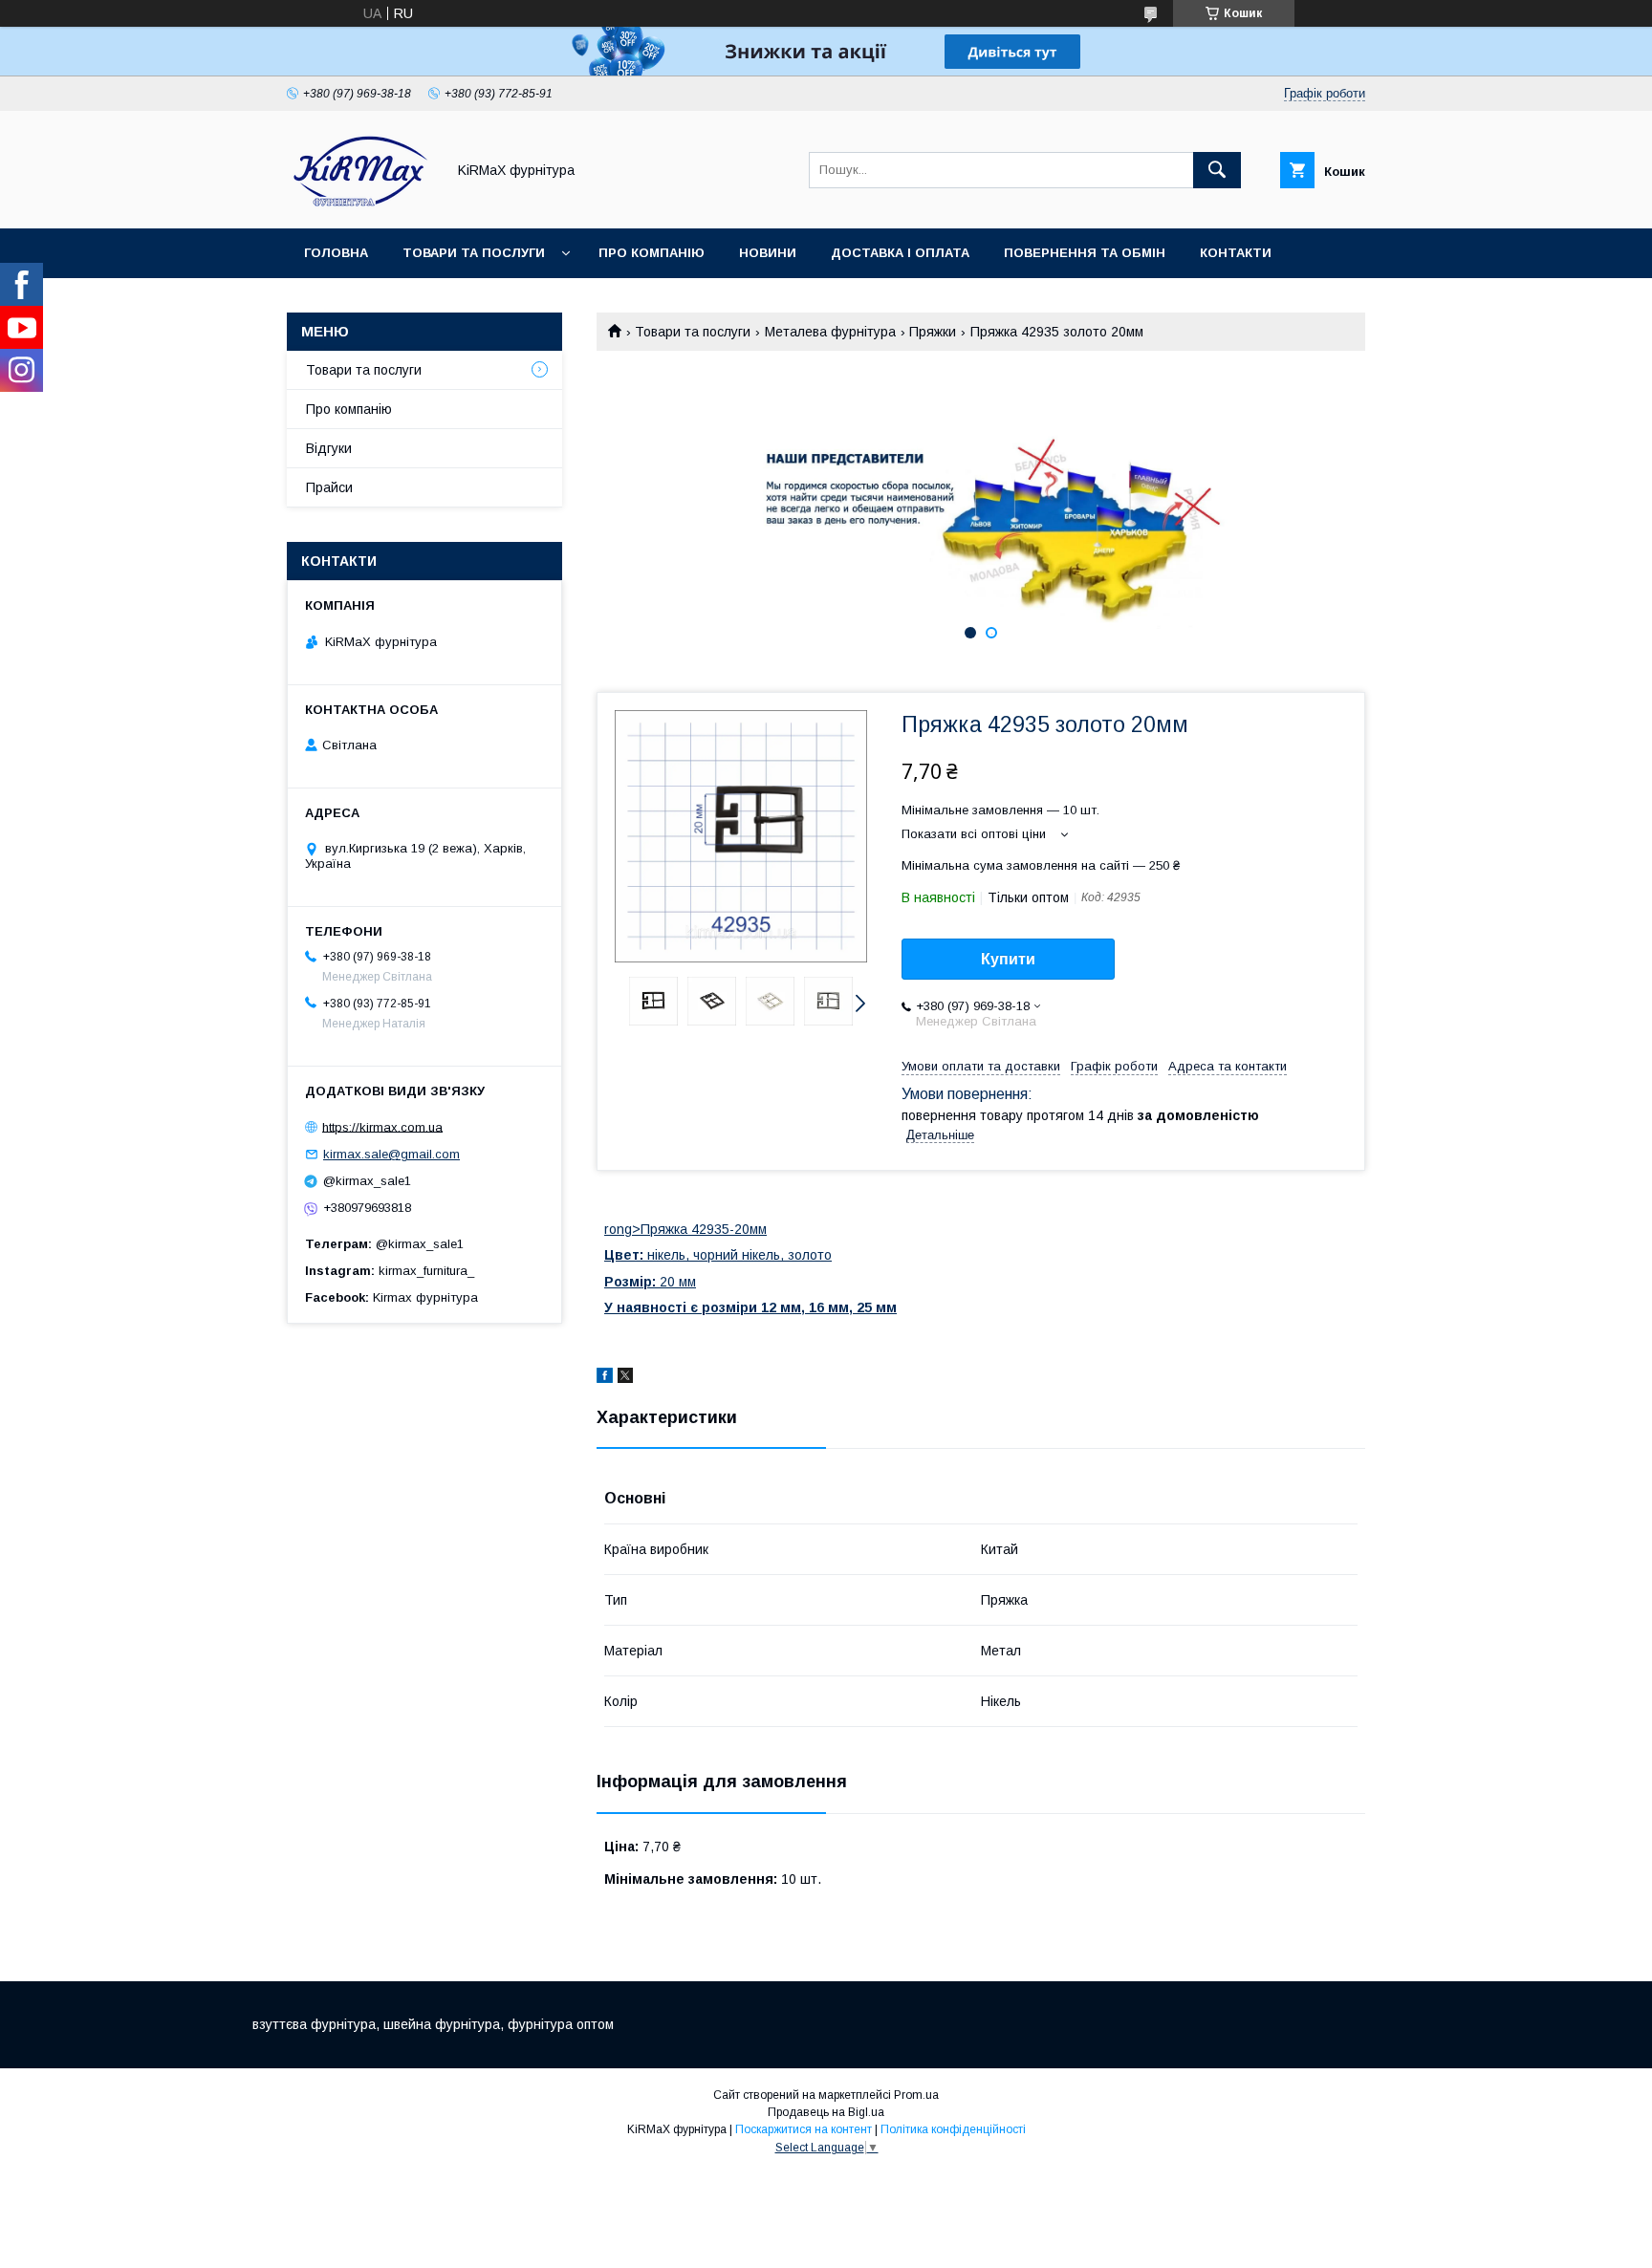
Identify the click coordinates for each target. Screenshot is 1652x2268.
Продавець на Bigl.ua (826, 2112)
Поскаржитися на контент (804, 2129)
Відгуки (329, 448)
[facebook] (605, 1378)
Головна (336, 253)
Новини (768, 253)
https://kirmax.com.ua (382, 1126)
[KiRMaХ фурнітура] (361, 204)
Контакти (1236, 253)
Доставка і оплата (900, 253)
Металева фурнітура (830, 332)
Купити (1008, 959)
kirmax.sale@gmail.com (391, 1154)
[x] (625, 1378)
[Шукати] (1217, 170)
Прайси (329, 487)
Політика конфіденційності (953, 2129)
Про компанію (652, 253)
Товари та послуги (474, 253)
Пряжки (933, 332)
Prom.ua (916, 2095)
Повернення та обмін (1085, 253)
